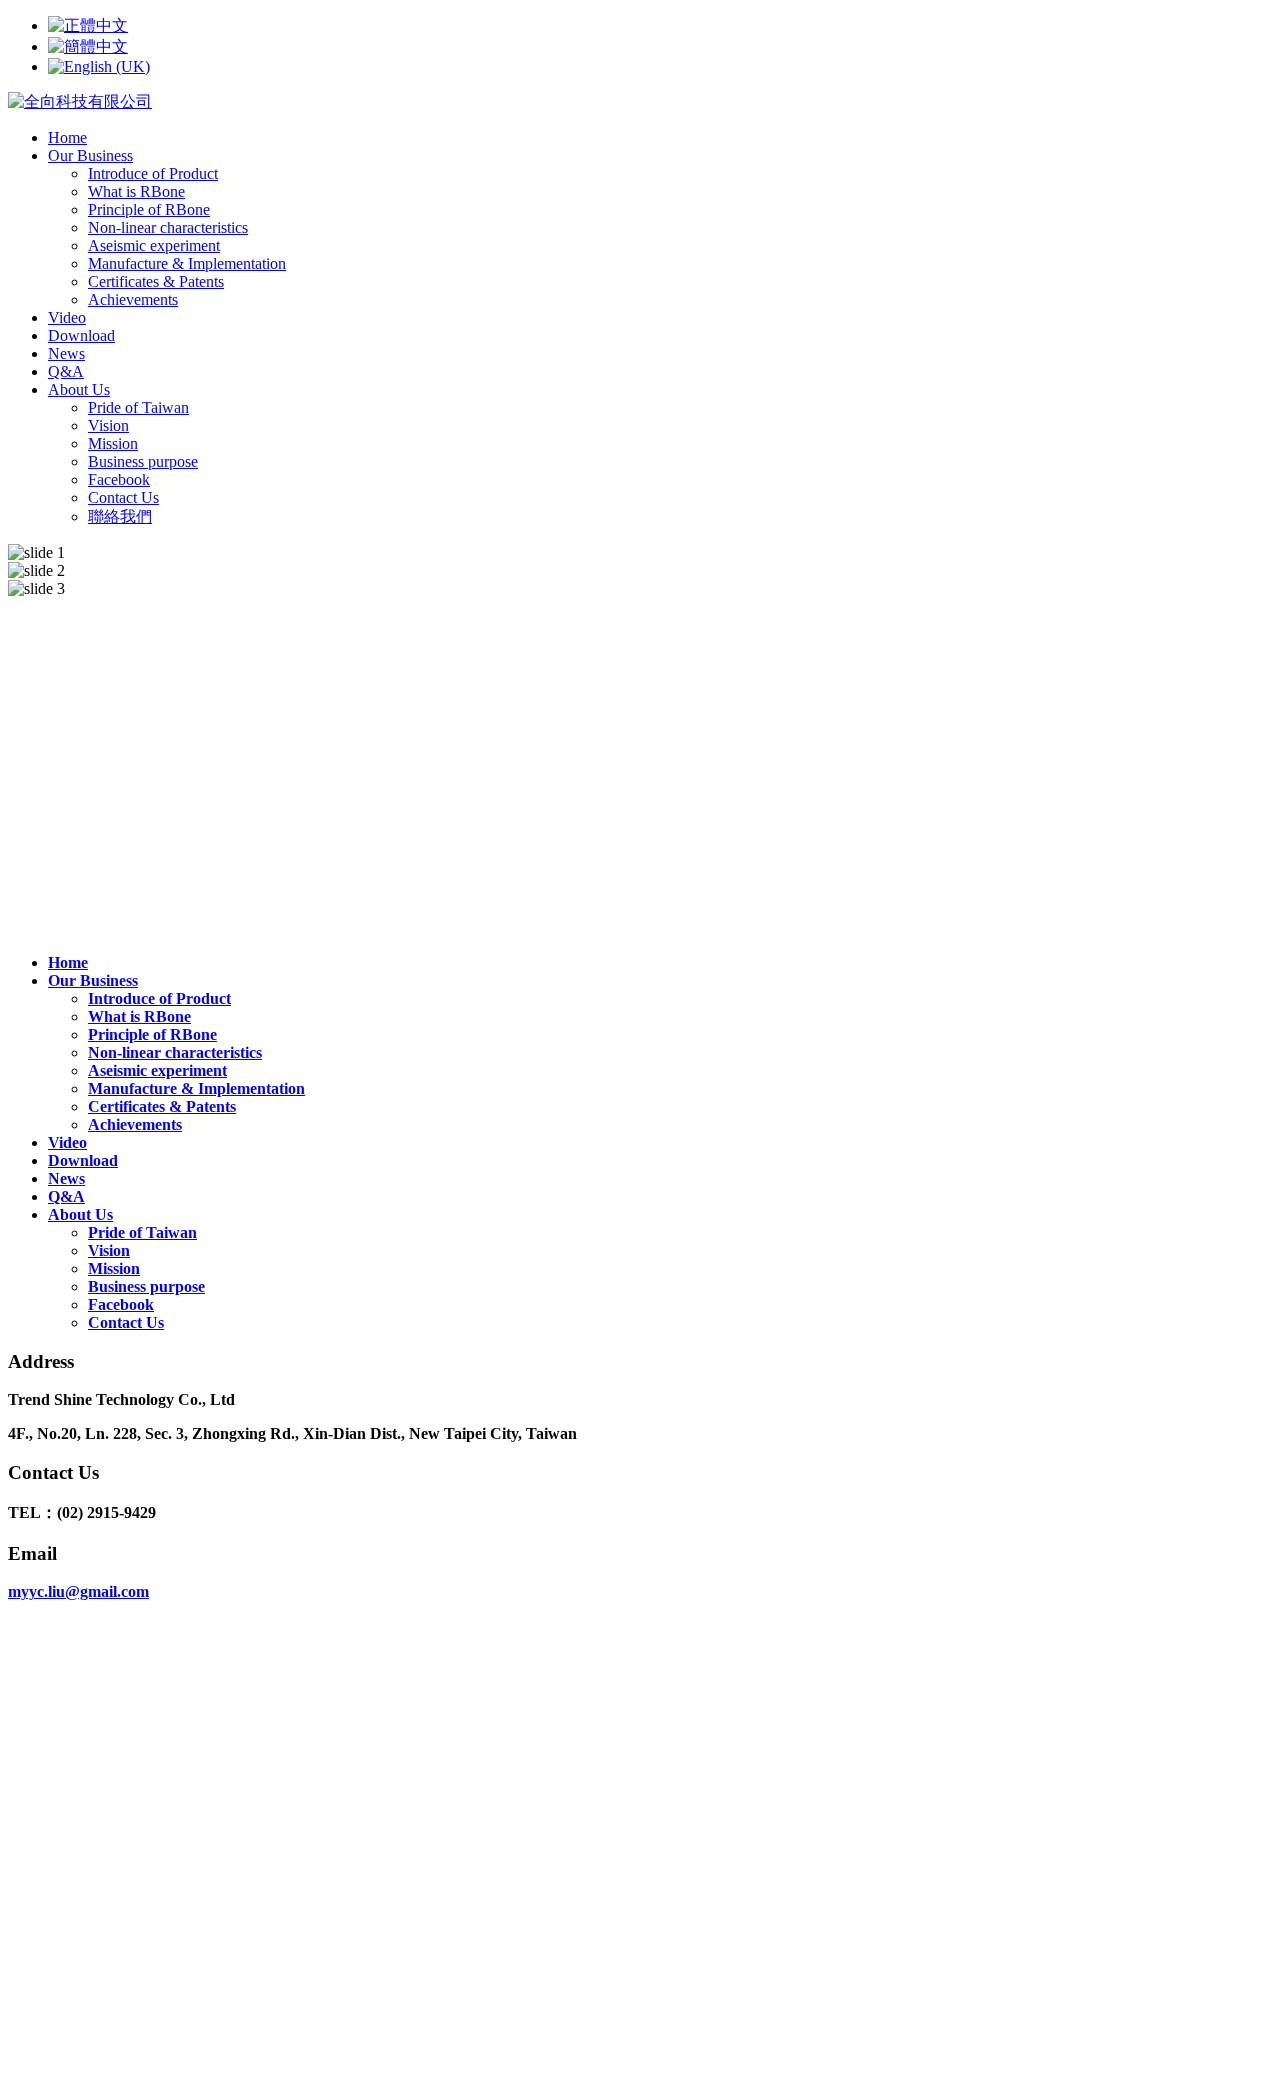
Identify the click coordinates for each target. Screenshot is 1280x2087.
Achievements (133, 299)
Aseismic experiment (154, 245)
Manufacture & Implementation (187, 263)
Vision (108, 425)
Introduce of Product (153, 173)
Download (81, 335)
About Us (79, 389)
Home (67, 137)
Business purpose (143, 461)
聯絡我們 (120, 516)
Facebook (119, 479)
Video (67, 317)
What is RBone (136, 191)
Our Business (90, 155)
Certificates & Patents (156, 281)
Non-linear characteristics (168, 227)
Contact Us (123, 497)
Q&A (66, 371)
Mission (113, 443)
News (66, 353)
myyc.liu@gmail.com (78, 1591)
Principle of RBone (149, 209)
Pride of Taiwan (138, 407)
